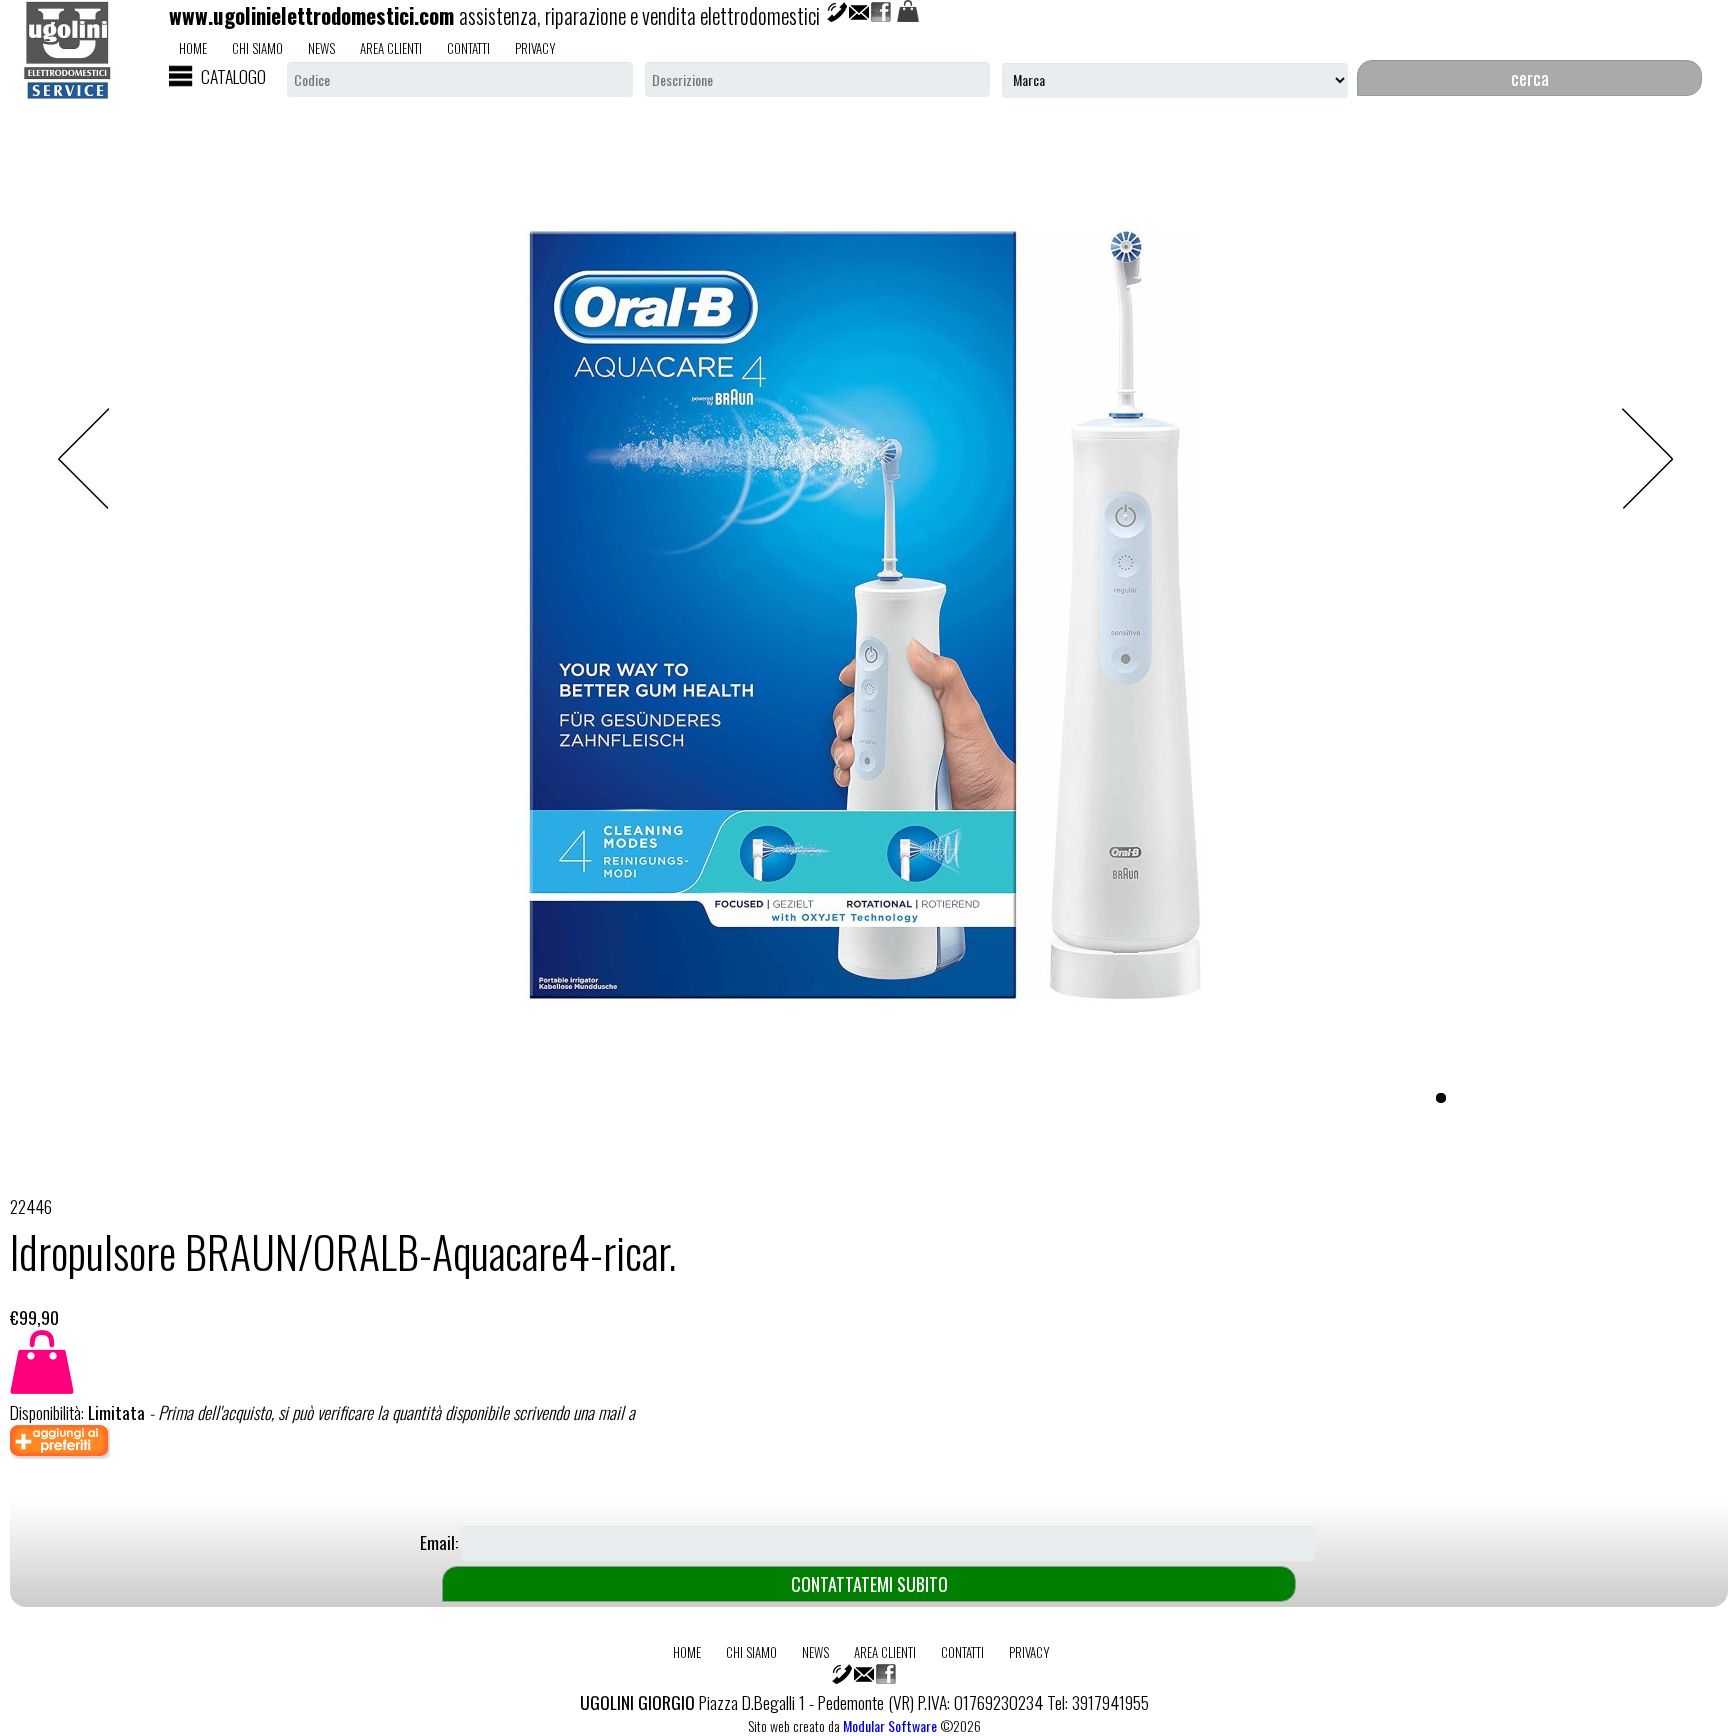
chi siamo (257, 48)
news (321, 48)
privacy (535, 48)
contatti (468, 48)
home (193, 48)
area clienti (391, 48)
